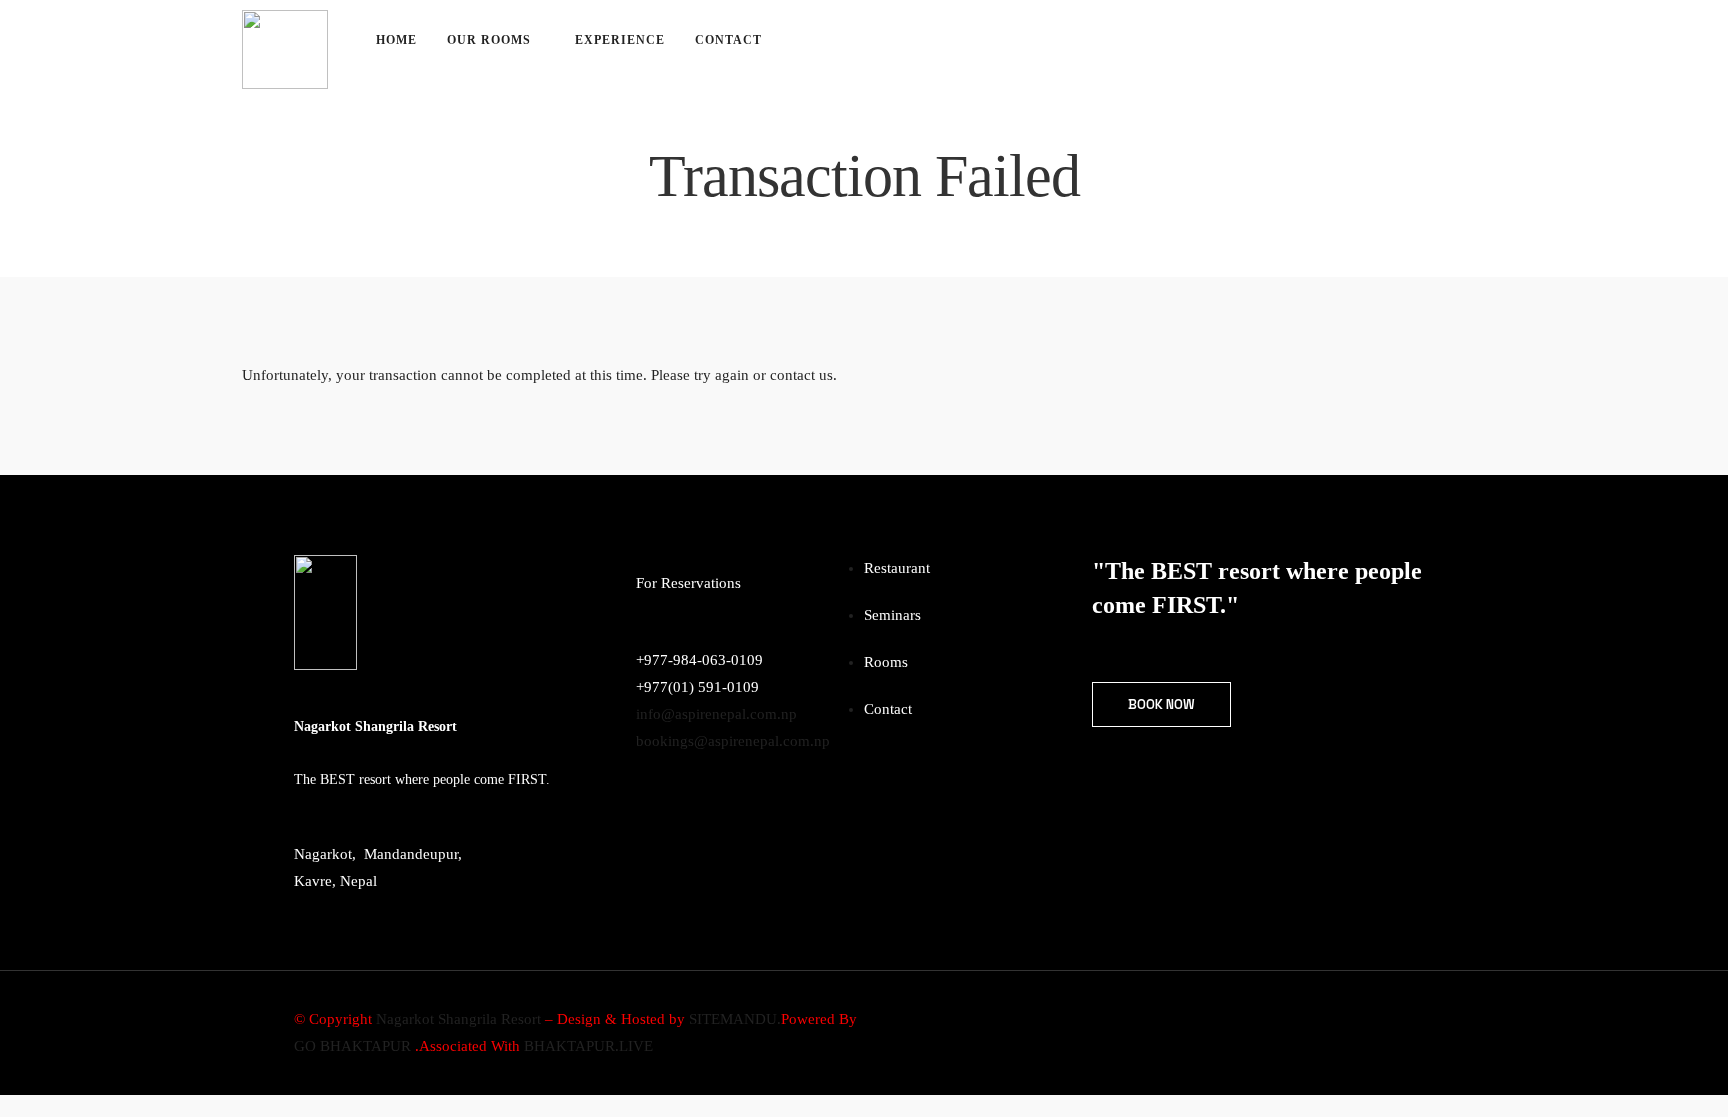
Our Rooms (489, 40)
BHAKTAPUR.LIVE (588, 1046)
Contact (728, 40)
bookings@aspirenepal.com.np (733, 741)
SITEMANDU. (735, 1019)
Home (396, 40)
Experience (620, 40)
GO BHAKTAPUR (352, 1046)
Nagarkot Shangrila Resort (458, 1019)
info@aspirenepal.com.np (716, 714)
